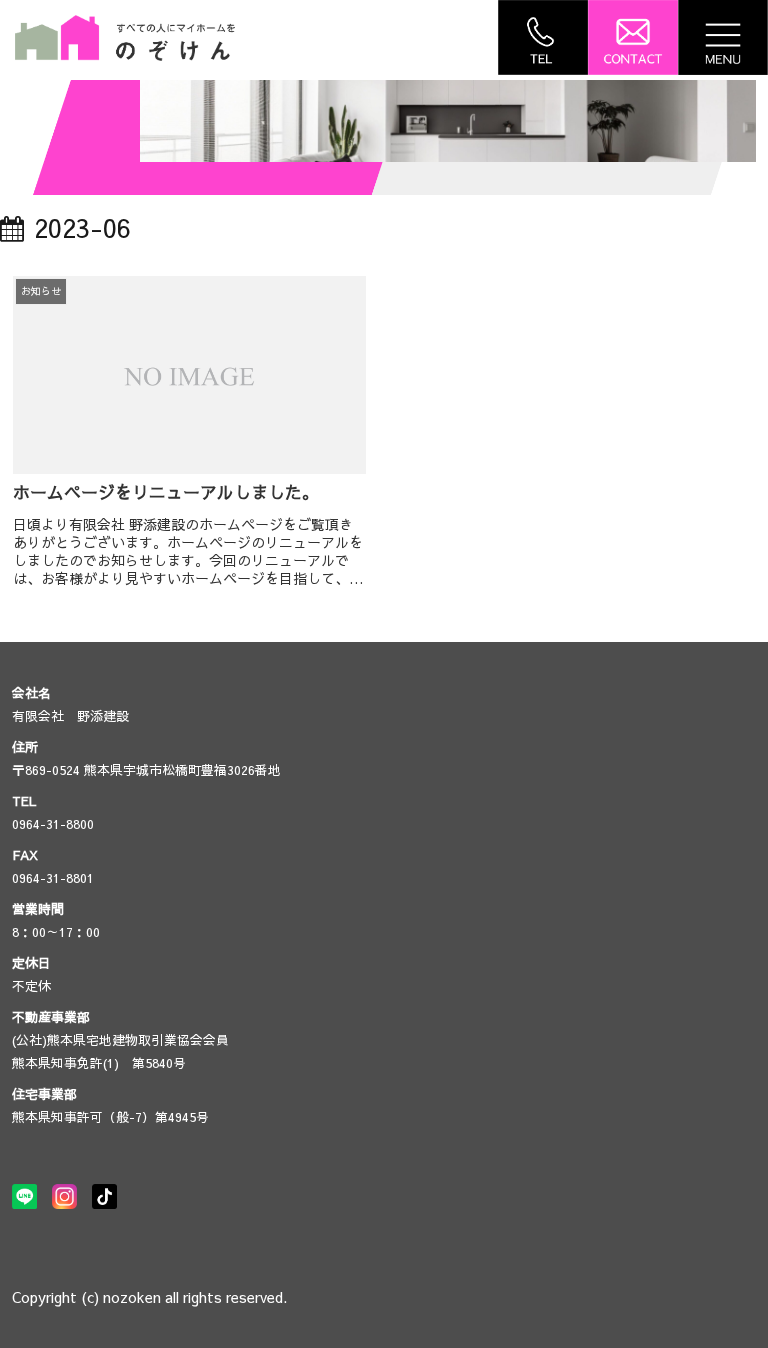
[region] (448, 121)
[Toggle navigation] (723, 37)
